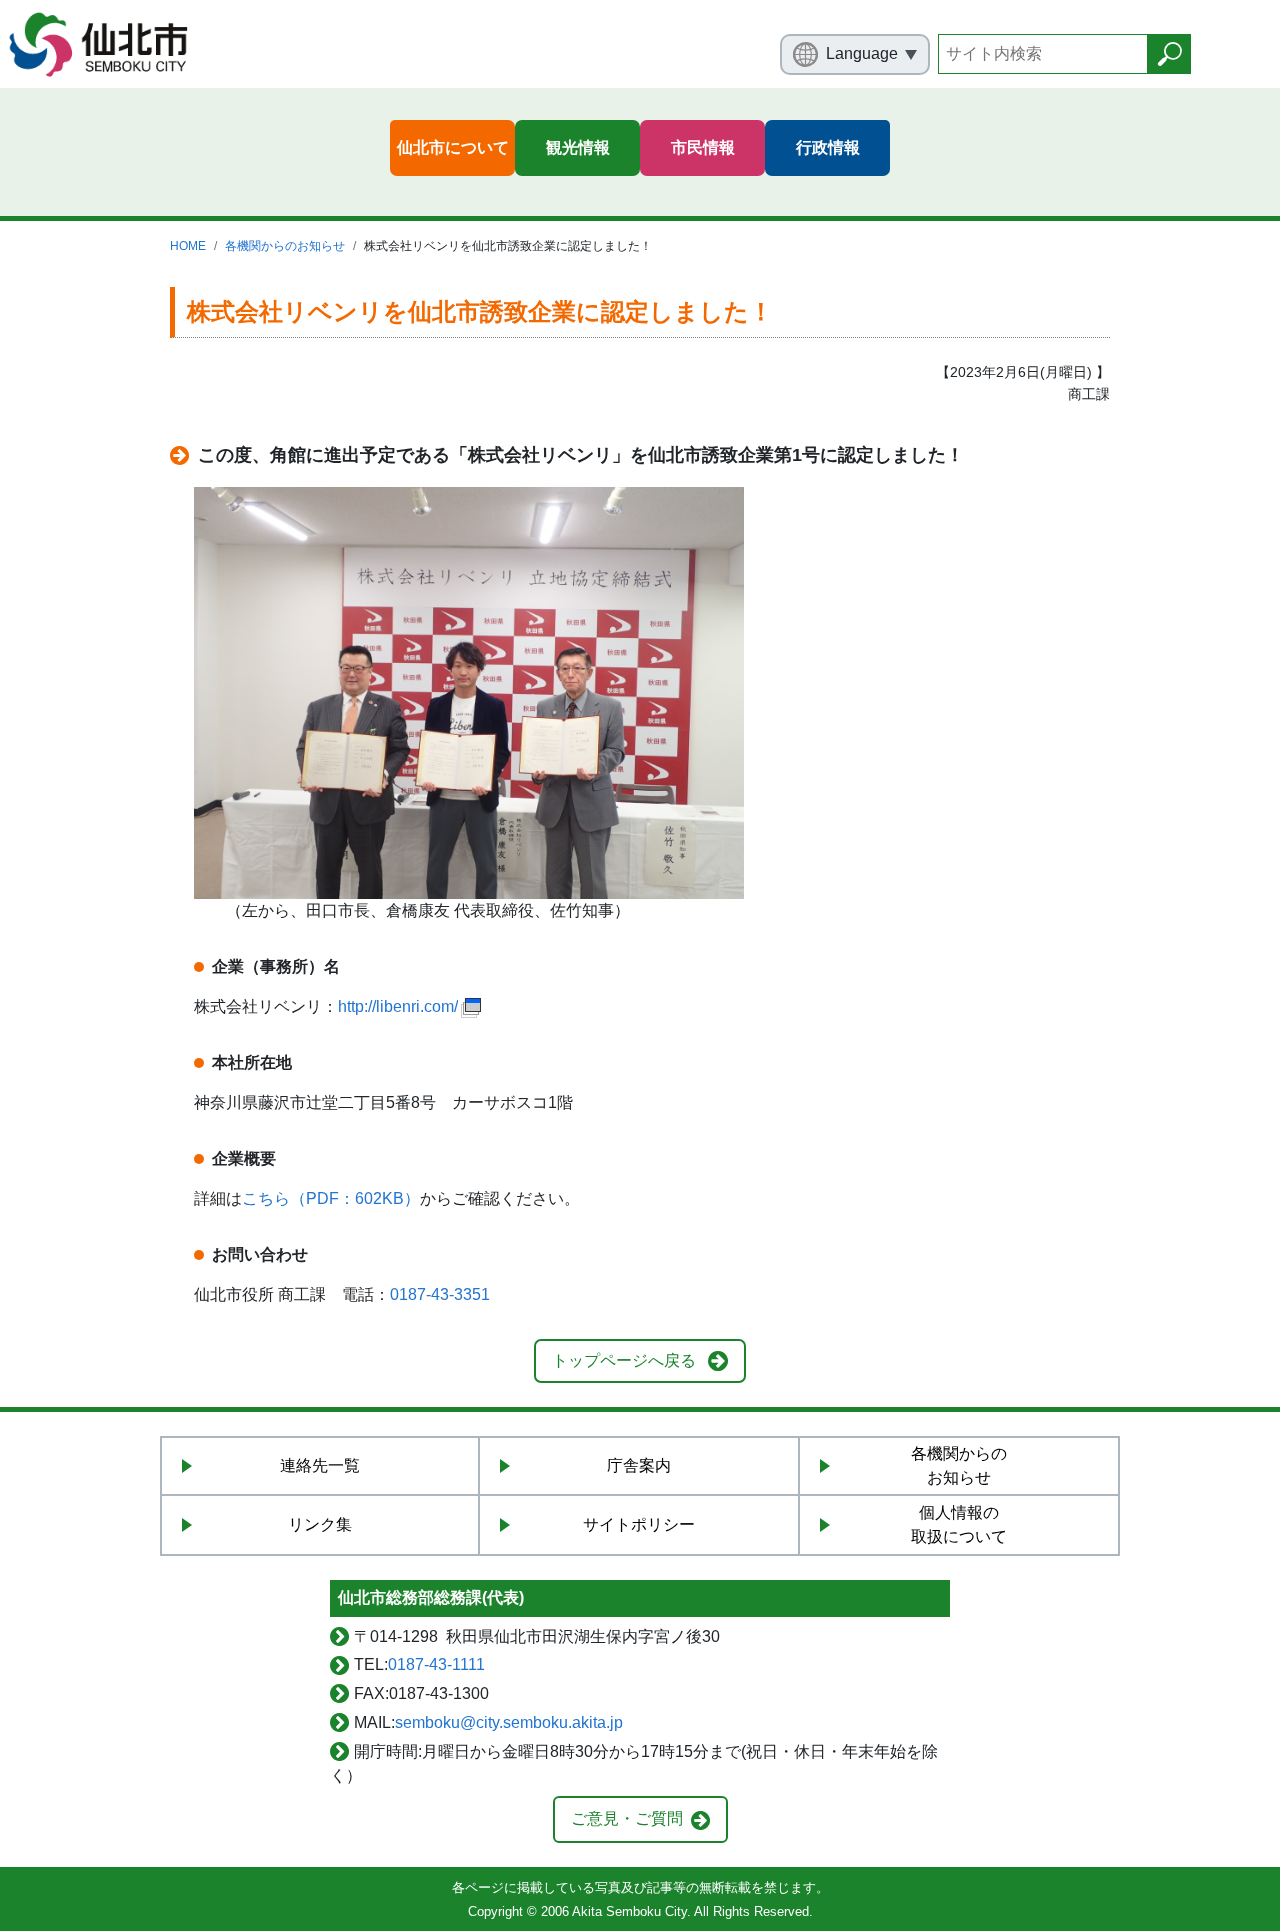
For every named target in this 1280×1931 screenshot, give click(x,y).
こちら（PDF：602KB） (331, 1198)
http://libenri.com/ (398, 1006)
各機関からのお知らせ (285, 246)
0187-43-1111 (436, 1664)
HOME (188, 246)
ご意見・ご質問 (627, 1818)
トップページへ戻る (624, 1360)
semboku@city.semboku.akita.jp (509, 1722)
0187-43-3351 (440, 1294)
